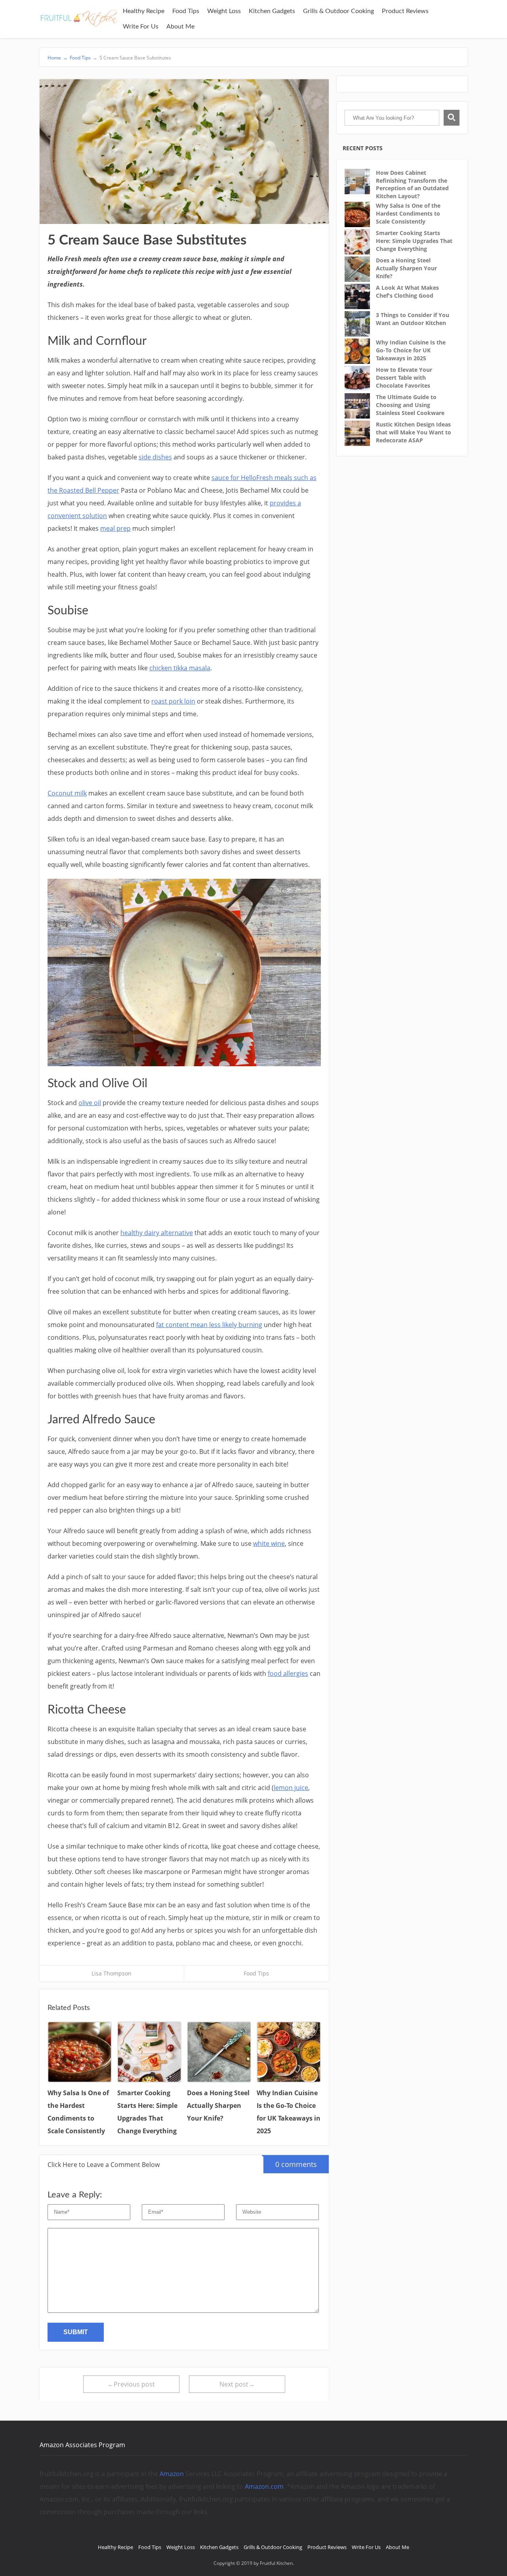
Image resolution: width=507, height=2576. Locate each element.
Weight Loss (224, 11)
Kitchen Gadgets (272, 11)
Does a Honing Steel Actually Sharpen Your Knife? (406, 268)
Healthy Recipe (144, 11)
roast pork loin (173, 701)
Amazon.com (264, 2486)
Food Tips (186, 11)
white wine (269, 1543)
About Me (180, 27)
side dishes (155, 457)
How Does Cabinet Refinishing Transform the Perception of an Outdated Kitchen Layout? (412, 184)
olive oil (90, 1103)
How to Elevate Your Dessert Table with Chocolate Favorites (404, 377)
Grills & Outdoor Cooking (338, 11)
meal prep (115, 528)
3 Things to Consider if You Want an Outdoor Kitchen (413, 319)
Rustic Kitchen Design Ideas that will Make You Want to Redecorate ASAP (414, 432)
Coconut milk (67, 793)
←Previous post (131, 2384)
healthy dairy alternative (157, 1233)
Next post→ (237, 2384)
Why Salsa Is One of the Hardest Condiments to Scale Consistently (408, 213)
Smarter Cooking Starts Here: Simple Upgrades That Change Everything (414, 241)
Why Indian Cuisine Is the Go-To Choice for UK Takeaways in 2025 (411, 350)
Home (58, 58)
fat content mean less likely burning (209, 1325)
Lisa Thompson (112, 1973)
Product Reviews (405, 11)
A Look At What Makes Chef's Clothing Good (407, 292)
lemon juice (291, 1788)
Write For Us (141, 27)
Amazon (172, 2474)
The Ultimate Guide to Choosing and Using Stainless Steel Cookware (410, 405)
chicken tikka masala (180, 668)
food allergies (288, 1673)
